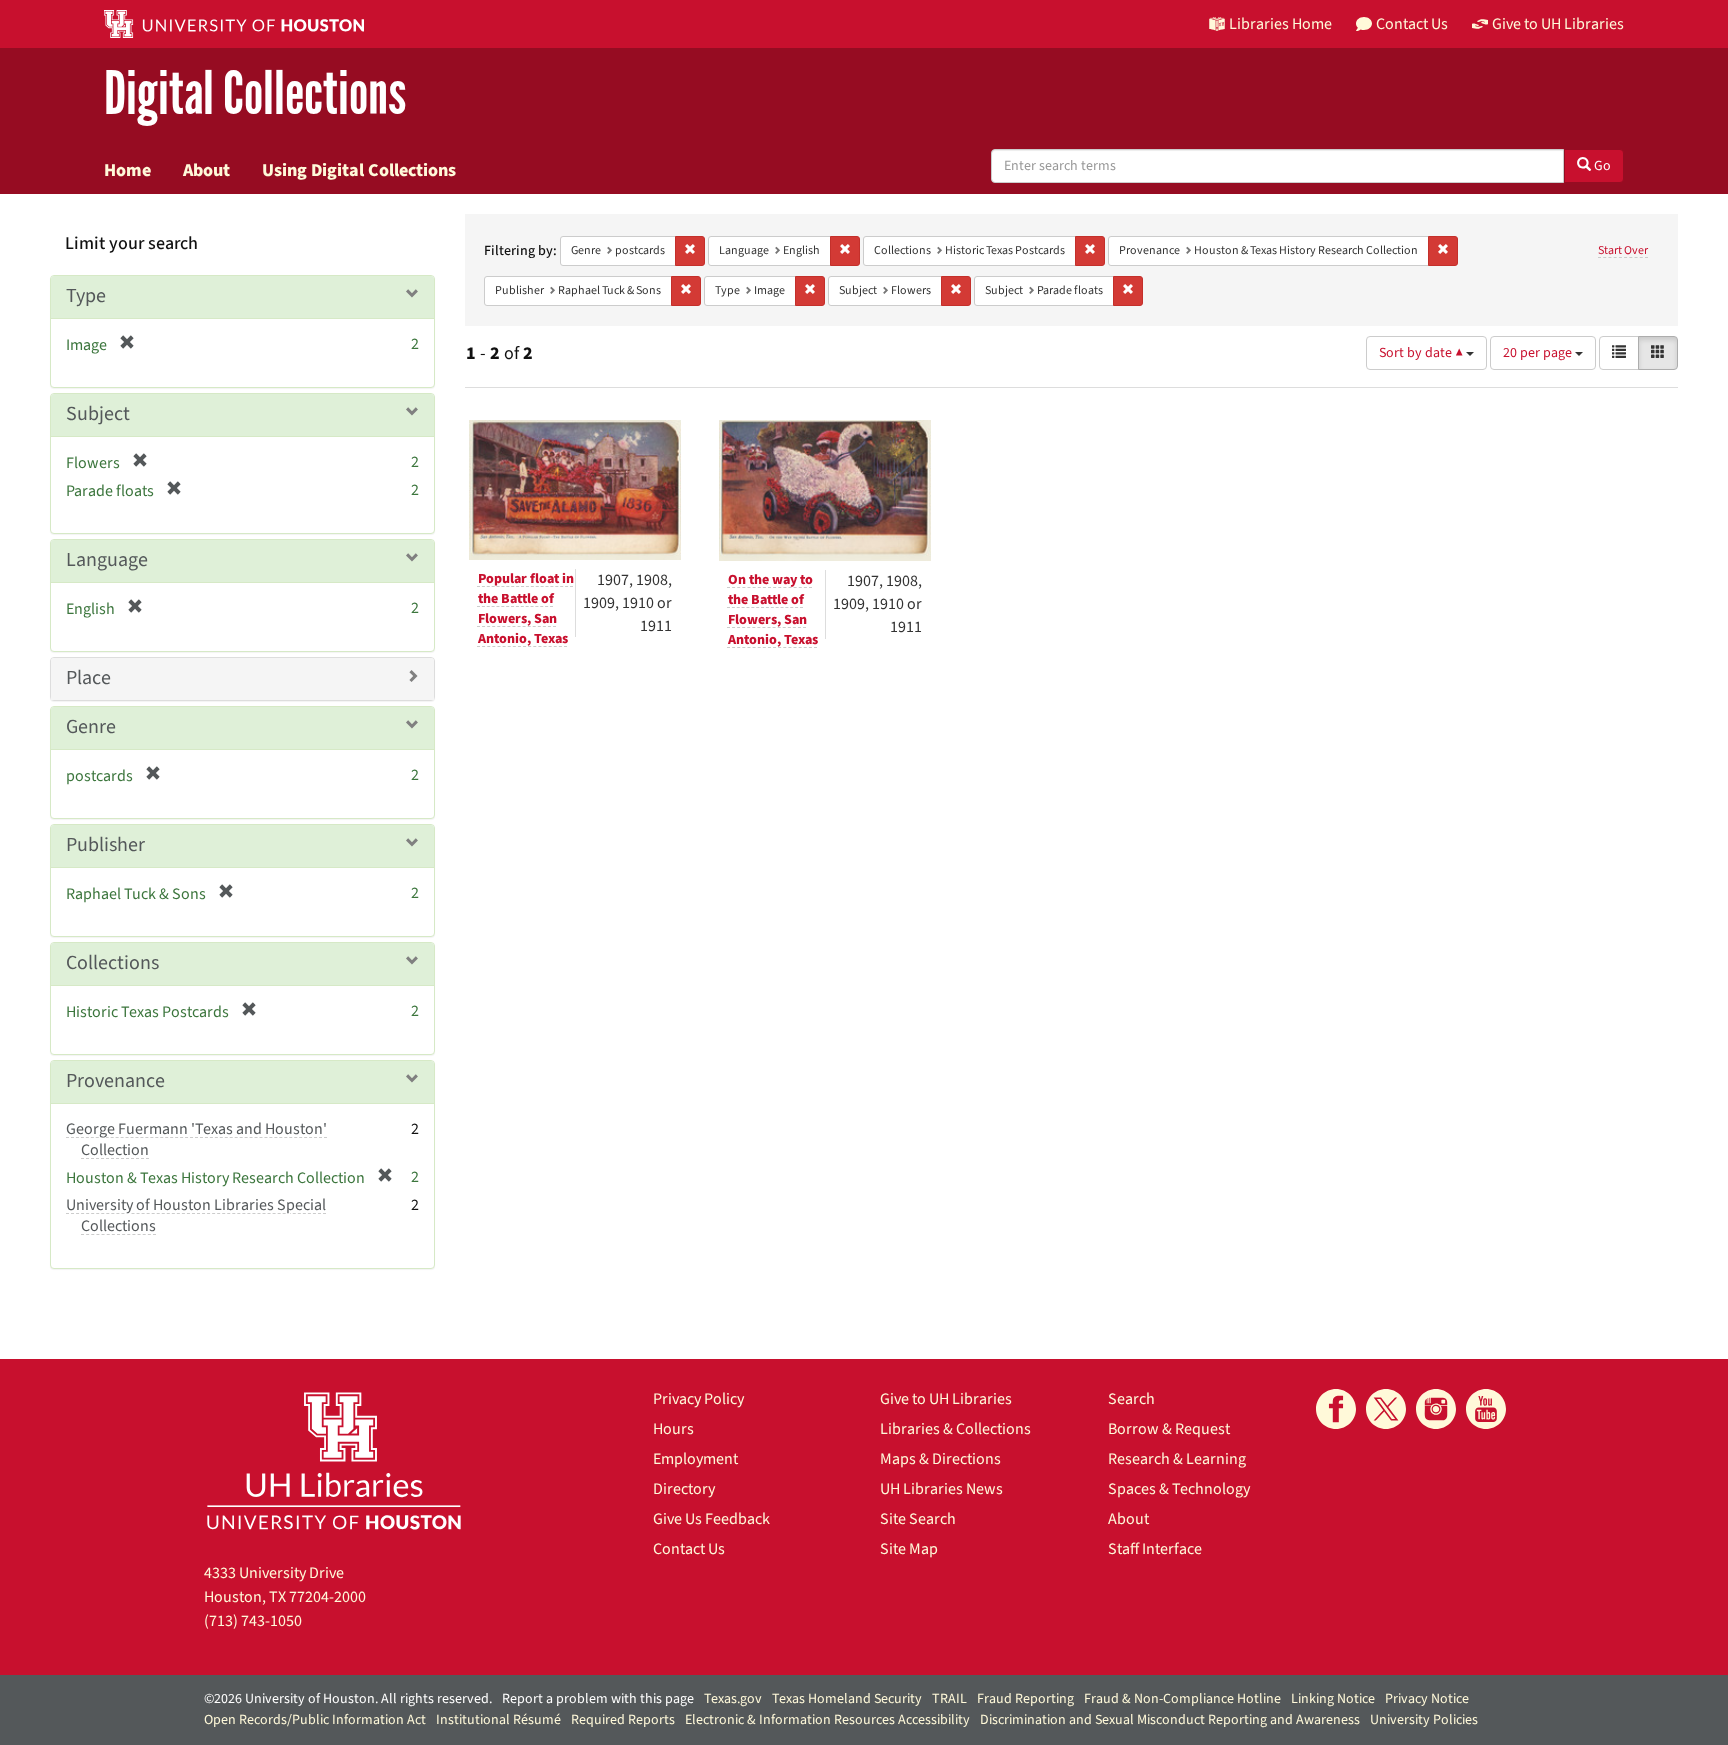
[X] (1386, 1409)
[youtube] (1486, 1409)
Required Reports (623, 1720)
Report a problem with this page (598, 1699)
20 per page (1539, 353)
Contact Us (689, 1549)
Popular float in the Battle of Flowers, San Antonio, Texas (526, 609)
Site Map (909, 1549)
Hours (673, 1429)
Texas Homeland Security (847, 1699)
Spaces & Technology (1179, 1489)
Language (107, 560)
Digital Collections (255, 94)
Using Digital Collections (359, 170)
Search (1131, 1399)
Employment (695, 1459)
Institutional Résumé (498, 1720)
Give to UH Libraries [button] (1558, 24)
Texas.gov (733, 1699)
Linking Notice (1333, 1699)
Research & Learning (1177, 1459)
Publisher (105, 845)
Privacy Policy (698, 1399)
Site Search (918, 1519)
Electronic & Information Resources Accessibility (827, 1720)
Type (86, 296)
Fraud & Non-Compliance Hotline (1182, 1699)
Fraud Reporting (1025, 1699)
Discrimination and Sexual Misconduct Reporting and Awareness (1170, 1720)
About (206, 170)
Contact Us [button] (1412, 24)
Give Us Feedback (711, 1519)
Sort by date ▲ (1422, 353)
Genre (91, 727)
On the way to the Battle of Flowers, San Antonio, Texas (773, 610)
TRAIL (949, 1699)
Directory (684, 1489)
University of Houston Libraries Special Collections (196, 1215)
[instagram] (1436, 1409)
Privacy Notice (1427, 1699)
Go (1601, 166)
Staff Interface (1155, 1549)
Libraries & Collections (955, 1429)
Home (127, 170)
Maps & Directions (940, 1459)
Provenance (115, 1081)
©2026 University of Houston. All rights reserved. (348, 1699)
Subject (98, 414)
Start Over (1623, 250)
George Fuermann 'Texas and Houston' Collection (196, 1139)
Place (88, 678)
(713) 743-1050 (253, 1621)
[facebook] (1336, 1409)
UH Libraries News (941, 1489)
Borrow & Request (1169, 1429)
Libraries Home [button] (1280, 24)
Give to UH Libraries (946, 1399)
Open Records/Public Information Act (315, 1720)
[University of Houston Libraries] (334, 1460)
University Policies (1424, 1720)
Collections (112, 963)
